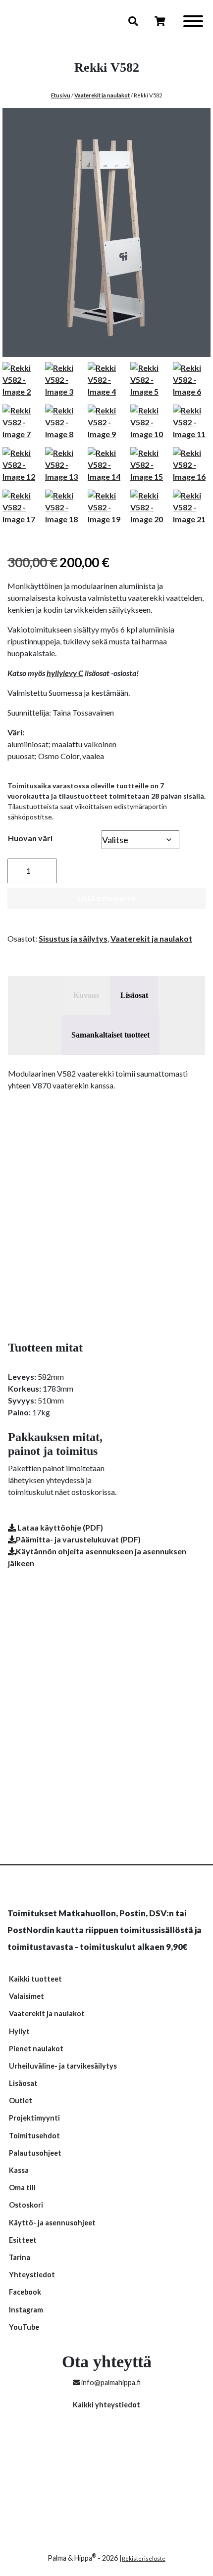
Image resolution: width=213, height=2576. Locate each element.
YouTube (24, 2327)
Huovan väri (30, 838)
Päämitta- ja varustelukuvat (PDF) (78, 1539)
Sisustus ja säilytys (73, 938)
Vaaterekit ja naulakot (102, 95)
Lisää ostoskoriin (107, 898)
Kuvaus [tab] (86, 995)
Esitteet (23, 2240)
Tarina (20, 2257)
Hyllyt (19, 2031)
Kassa (19, 2170)
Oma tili (22, 2188)
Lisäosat (23, 2083)
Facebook (25, 2292)
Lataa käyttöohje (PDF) (59, 1527)
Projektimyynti (34, 2118)
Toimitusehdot (34, 2136)
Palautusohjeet (35, 2153)
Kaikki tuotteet (35, 1979)
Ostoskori (26, 2205)
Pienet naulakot (36, 2049)
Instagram (26, 2310)
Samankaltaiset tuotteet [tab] (110, 1035)
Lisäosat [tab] (134, 995)
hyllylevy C (65, 673)
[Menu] (193, 23)
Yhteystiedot (32, 2275)
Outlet (21, 2101)
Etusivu (61, 95)
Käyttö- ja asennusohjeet (52, 2223)
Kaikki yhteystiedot (106, 2405)
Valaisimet (27, 1996)
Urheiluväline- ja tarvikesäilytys (63, 2066)
